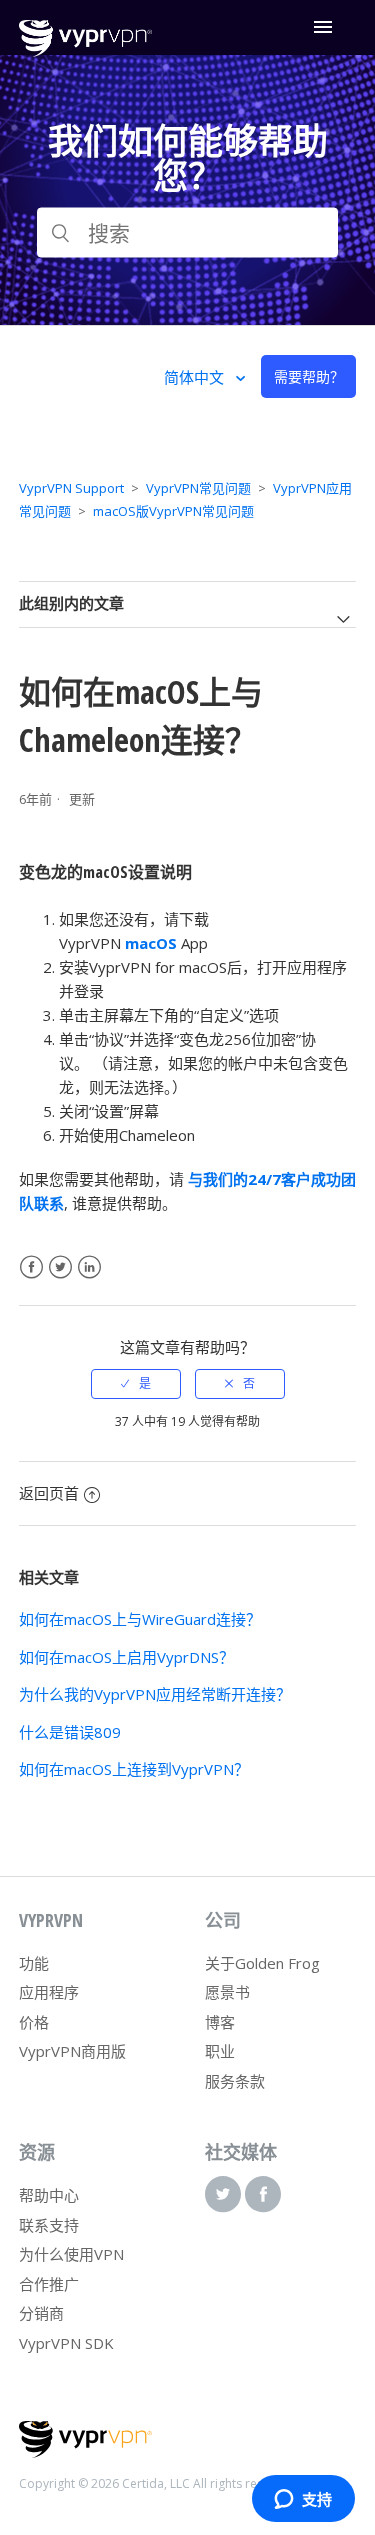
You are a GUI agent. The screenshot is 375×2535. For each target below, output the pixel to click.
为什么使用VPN (71, 2254)
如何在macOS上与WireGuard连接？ (140, 1619)
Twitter (60, 1267)
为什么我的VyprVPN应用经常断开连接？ (155, 1694)
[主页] (85, 51)
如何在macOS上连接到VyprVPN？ (134, 1769)
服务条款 (235, 2081)
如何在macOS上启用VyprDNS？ (126, 1657)
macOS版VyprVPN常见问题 (173, 511)
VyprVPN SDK (66, 2343)
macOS (151, 943)
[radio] (136, 1384)
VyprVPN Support (71, 488)
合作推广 (49, 2284)
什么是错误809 (70, 1732)
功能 (34, 1963)
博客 (220, 2022)
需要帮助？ (309, 376)
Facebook (31, 1267)
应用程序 (49, 1992)
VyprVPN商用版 (72, 2051)
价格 (34, 2022)
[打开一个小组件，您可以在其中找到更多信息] (303, 2500)
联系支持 (49, 2225)
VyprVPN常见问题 (198, 488)
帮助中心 (49, 2195)
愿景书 (227, 1992)
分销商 (41, 2313)
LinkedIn (89, 1267)
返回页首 (49, 1493)
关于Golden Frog (262, 1963)
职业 (220, 2051)
